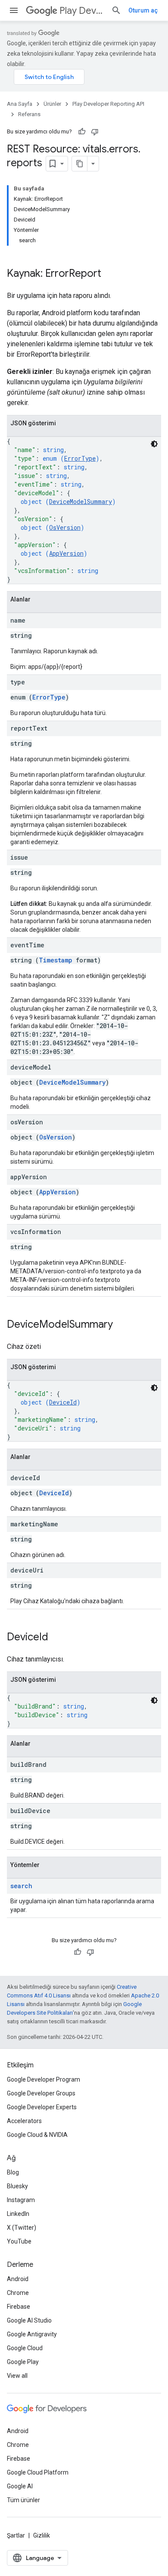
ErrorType (80, 458)
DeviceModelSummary (81, 502)
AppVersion (66, 553)
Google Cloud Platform (38, 2472)
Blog (13, 2172)
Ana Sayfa (20, 104)
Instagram (21, 2200)
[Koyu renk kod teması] (154, 444)
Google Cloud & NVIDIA (37, 2135)
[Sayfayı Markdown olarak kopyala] (80, 164)
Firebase (19, 2307)
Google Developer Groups (41, 2093)
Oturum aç (143, 10)
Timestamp (56, 960)
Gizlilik (42, 2535)
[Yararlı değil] (95, 132)
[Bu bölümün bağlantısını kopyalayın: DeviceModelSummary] (121, 1325)
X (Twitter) (22, 2228)
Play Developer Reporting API (82, 11)
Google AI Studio (29, 2320)
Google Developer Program (44, 2079)
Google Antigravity (32, 2334)
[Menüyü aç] (14, 10)
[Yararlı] (82, 132)
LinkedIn (18, 2214)
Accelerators (24, 2121)
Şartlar (16, 2535)
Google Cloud (25, 2348)
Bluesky (17, 2186)
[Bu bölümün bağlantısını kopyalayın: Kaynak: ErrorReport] (110, 274)
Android (18, 2279)
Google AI (20, 2486)
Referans (29, 114)
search (21, 1886)
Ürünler (52, 104)
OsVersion (65, 527)
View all (17, 2376)
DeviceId (63, 1402)
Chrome (18, 2293)
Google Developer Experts (42, 2107)
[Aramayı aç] (116, 10)
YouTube (19, 2241)
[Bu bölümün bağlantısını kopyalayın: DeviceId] (57, 1638)
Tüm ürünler (23, 2500)
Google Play (23, 2362)
